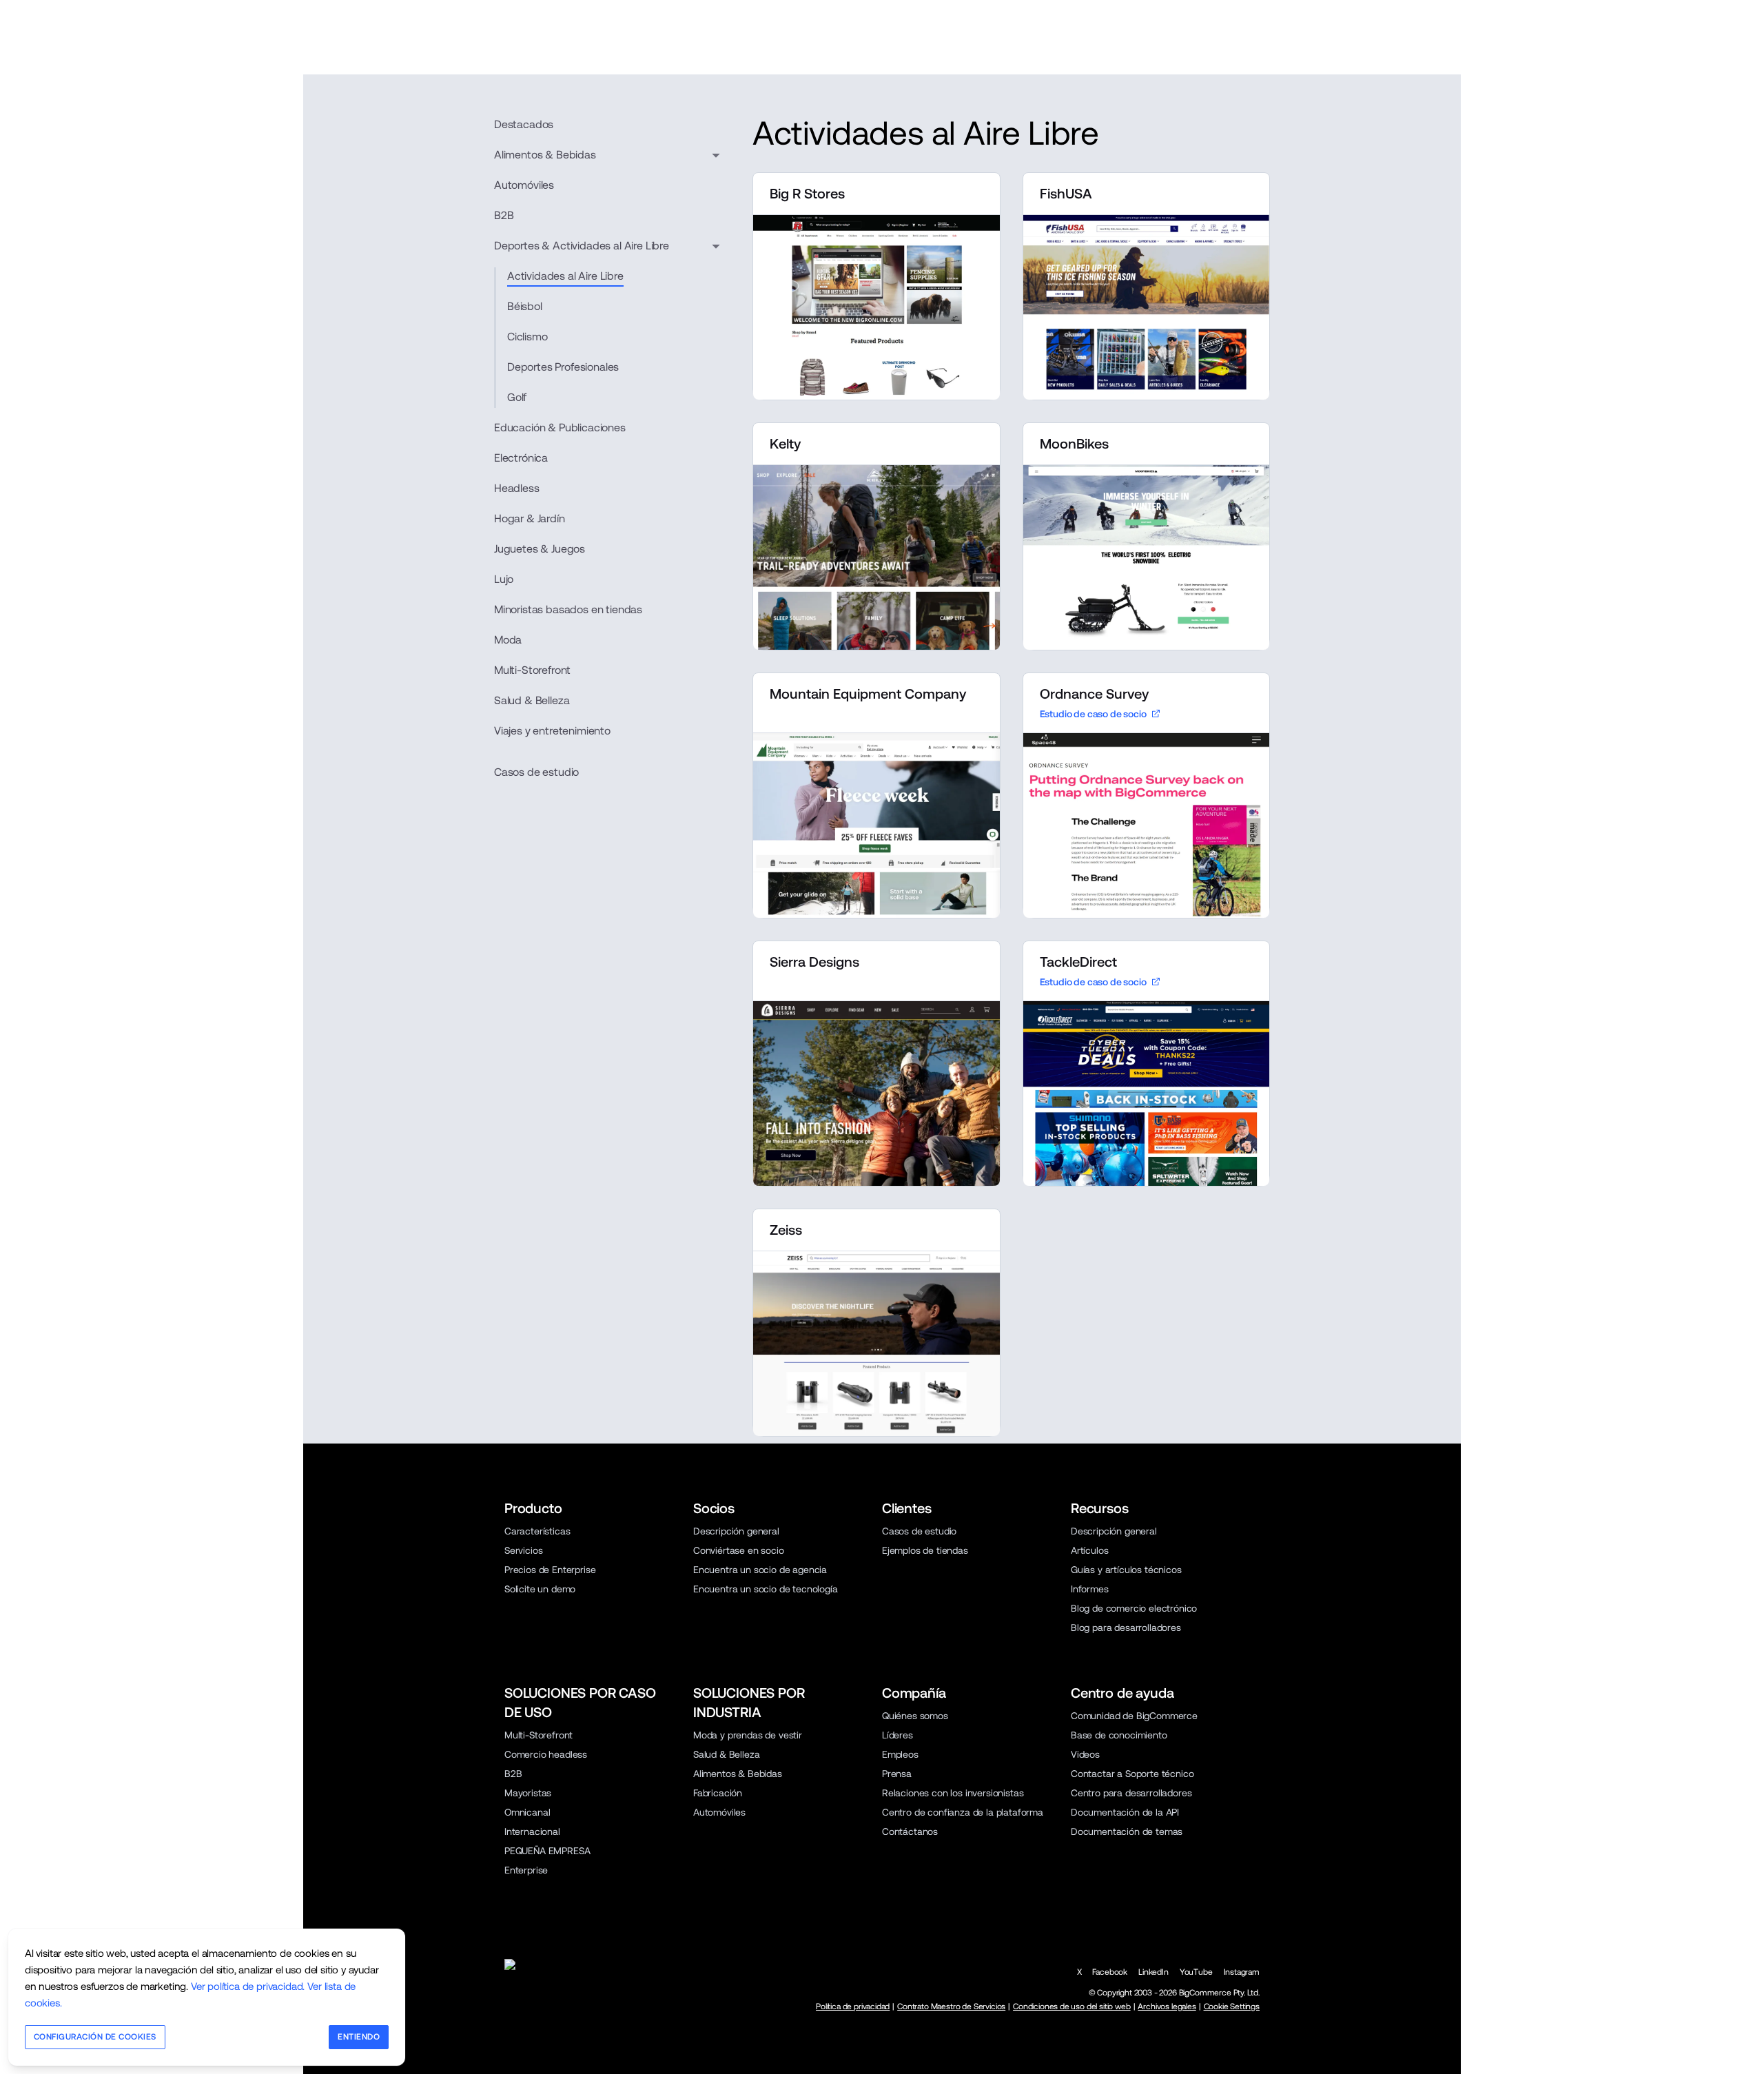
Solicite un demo (540, 1589)
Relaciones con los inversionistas (953, 1793)
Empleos (900, 1754)
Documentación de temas (1127, 1831)
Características (537, 1531)
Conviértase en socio (739, 1550)
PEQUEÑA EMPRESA (547, 1851)
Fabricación (718, 1793)
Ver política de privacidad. (248, 1986)
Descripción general (736, 1531)
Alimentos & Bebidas (738, 1774)
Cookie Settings (1232, 2006)
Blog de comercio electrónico (1134, 1608)
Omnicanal (527, 1812)
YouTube (1196, 1972)
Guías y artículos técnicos (1126, 1570)
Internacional (532, 1831)
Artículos (1089, 1550)
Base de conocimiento (1119, 1735)
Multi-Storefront (539, 1735)
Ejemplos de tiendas (925, 1550)
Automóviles (719, 1812)
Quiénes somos (915, 1716)
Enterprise (526, 1870)
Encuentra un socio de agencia (760, 1570)
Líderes (898, 1735)
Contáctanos (910, 1831)
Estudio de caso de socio (1093, 714)
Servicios (523, 1550)
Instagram (1242, 1972)
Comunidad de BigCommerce (1134, 1716)
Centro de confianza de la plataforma (963, 1812)
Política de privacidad (853, 2006)
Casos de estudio (536, 772)
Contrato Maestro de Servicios (951, 2006)
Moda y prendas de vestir (748, 1735)
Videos (1085, 1754)
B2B (513, 1774)
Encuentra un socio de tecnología (766, 1589)
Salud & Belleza (726, 1754)
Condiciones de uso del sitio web (1072, 2006)
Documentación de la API (1125, 1812)
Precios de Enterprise (550, 1570)
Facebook (1110, 1972)
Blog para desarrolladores (1126, 1628)
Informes (1090, 1589)
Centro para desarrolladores (1131, 1793)
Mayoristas (528, 1793)
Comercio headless (546, 1754)
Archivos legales (1167, 2006)
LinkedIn (1153, 1972)
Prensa (897, 1774)
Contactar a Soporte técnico (1132, 1774)
